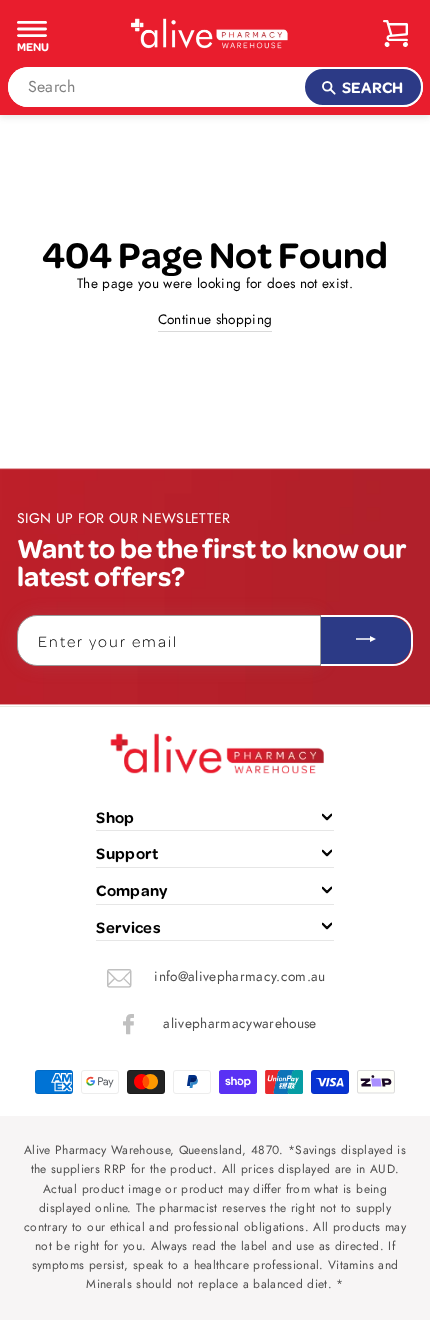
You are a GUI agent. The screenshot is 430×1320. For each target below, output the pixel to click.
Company (131, 890)
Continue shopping (215, 319)
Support (127, 853)
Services (128, 927)
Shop (115, 817)
